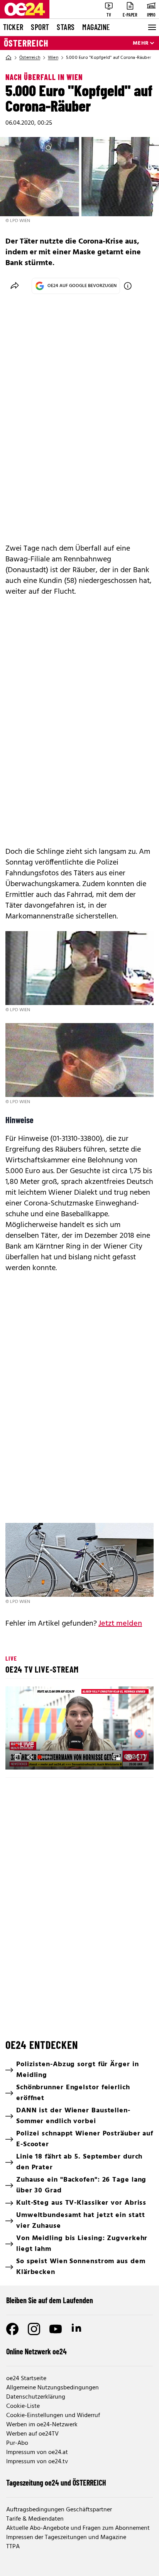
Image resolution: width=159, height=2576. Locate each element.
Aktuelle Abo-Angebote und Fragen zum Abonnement (78, 2528)
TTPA (13, 2547)
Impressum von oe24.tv (37, 2462)
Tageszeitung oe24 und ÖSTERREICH (56, 2483)
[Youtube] (56, 2329)
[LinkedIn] (77, 2329)
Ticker (13, 27)
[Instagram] (34, 2329)
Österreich (26, 43)
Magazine (96, 27)
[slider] (46, 1757)
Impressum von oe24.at (37, 2452)
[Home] (8, 58)
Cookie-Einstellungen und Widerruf (53, 2416)
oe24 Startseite (26, 2379)
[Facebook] (12, 2329)
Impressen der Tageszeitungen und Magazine (66, 2538)
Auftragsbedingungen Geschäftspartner (59, 2510)
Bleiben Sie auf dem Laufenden (50, 2300)
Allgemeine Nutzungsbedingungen (52, 2388)
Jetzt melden (120, 1624)
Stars (66, 27)
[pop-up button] (129, 1757)
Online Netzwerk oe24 (36, 2351)
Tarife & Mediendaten (35, 2519)
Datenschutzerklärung (36, 2397)
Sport (40, 27)
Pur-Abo (17, 2443)
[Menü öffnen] (151, 27)
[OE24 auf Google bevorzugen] (128, 286)
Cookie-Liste (23, 2406)
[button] (81, 1729)
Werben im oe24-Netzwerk (42, 2425)
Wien (53, 58)
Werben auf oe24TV (32, 2434)
